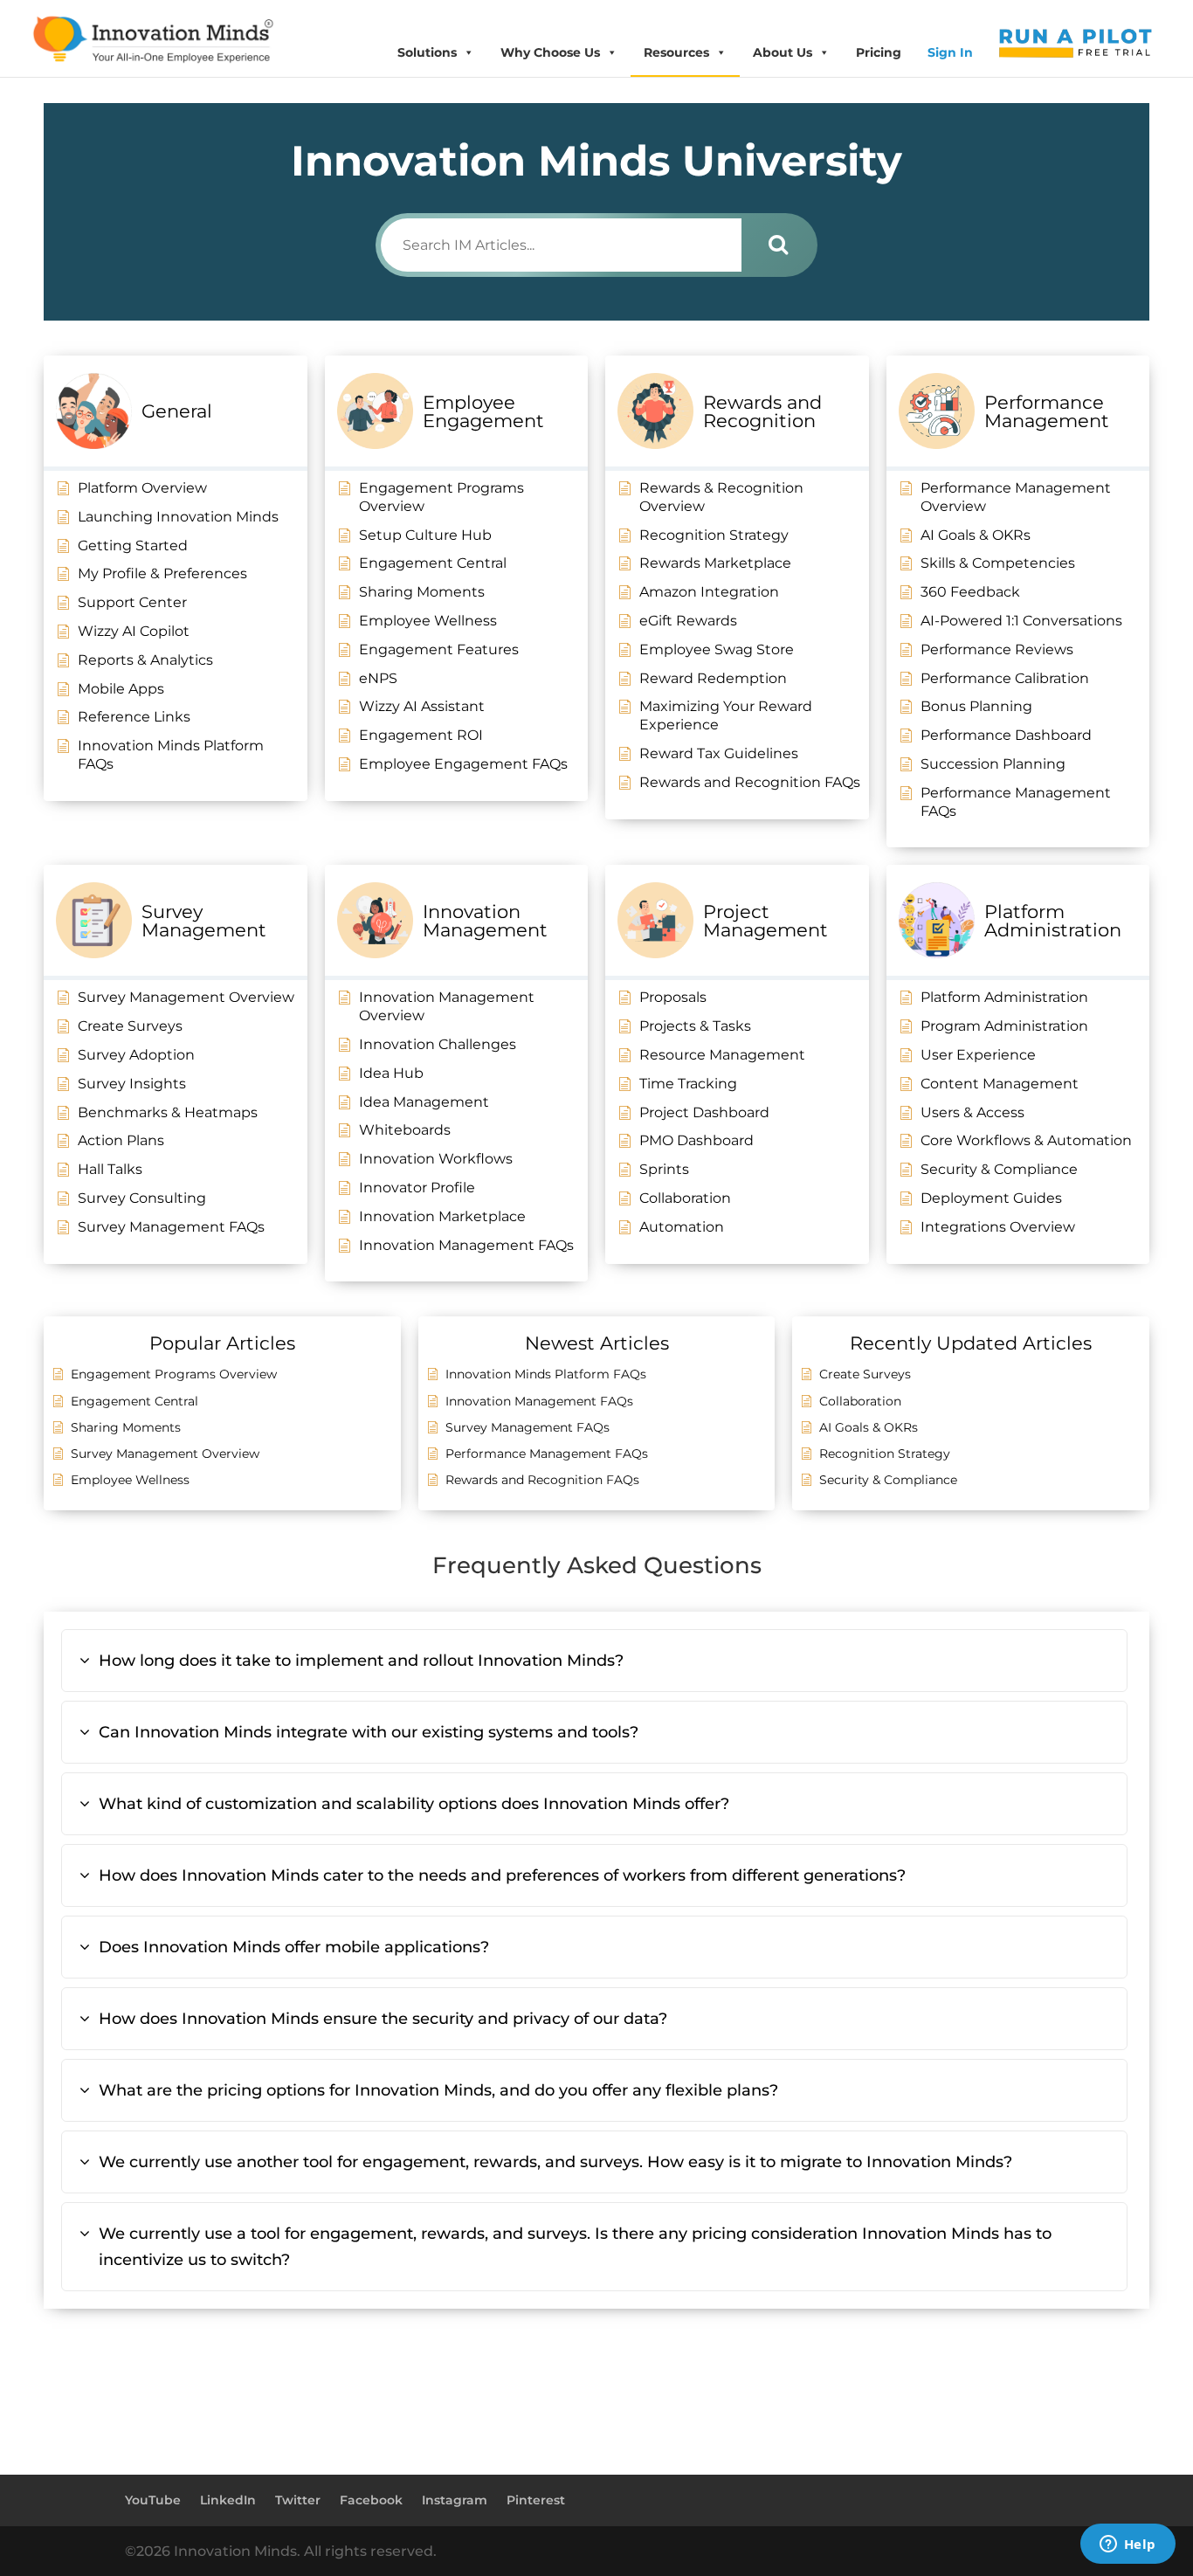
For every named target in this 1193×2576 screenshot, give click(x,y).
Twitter (298, 2500)
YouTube (153, 2500)
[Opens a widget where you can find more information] (1127, 2545)
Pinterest (536, 2500)
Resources (676, 52)
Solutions (427, 52)
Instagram (455, 2500)
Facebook (371, 2500)
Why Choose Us (550, 52)
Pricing (879, 52)
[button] (594, 1661)
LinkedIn (228, 2500)
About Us (783, 52)
